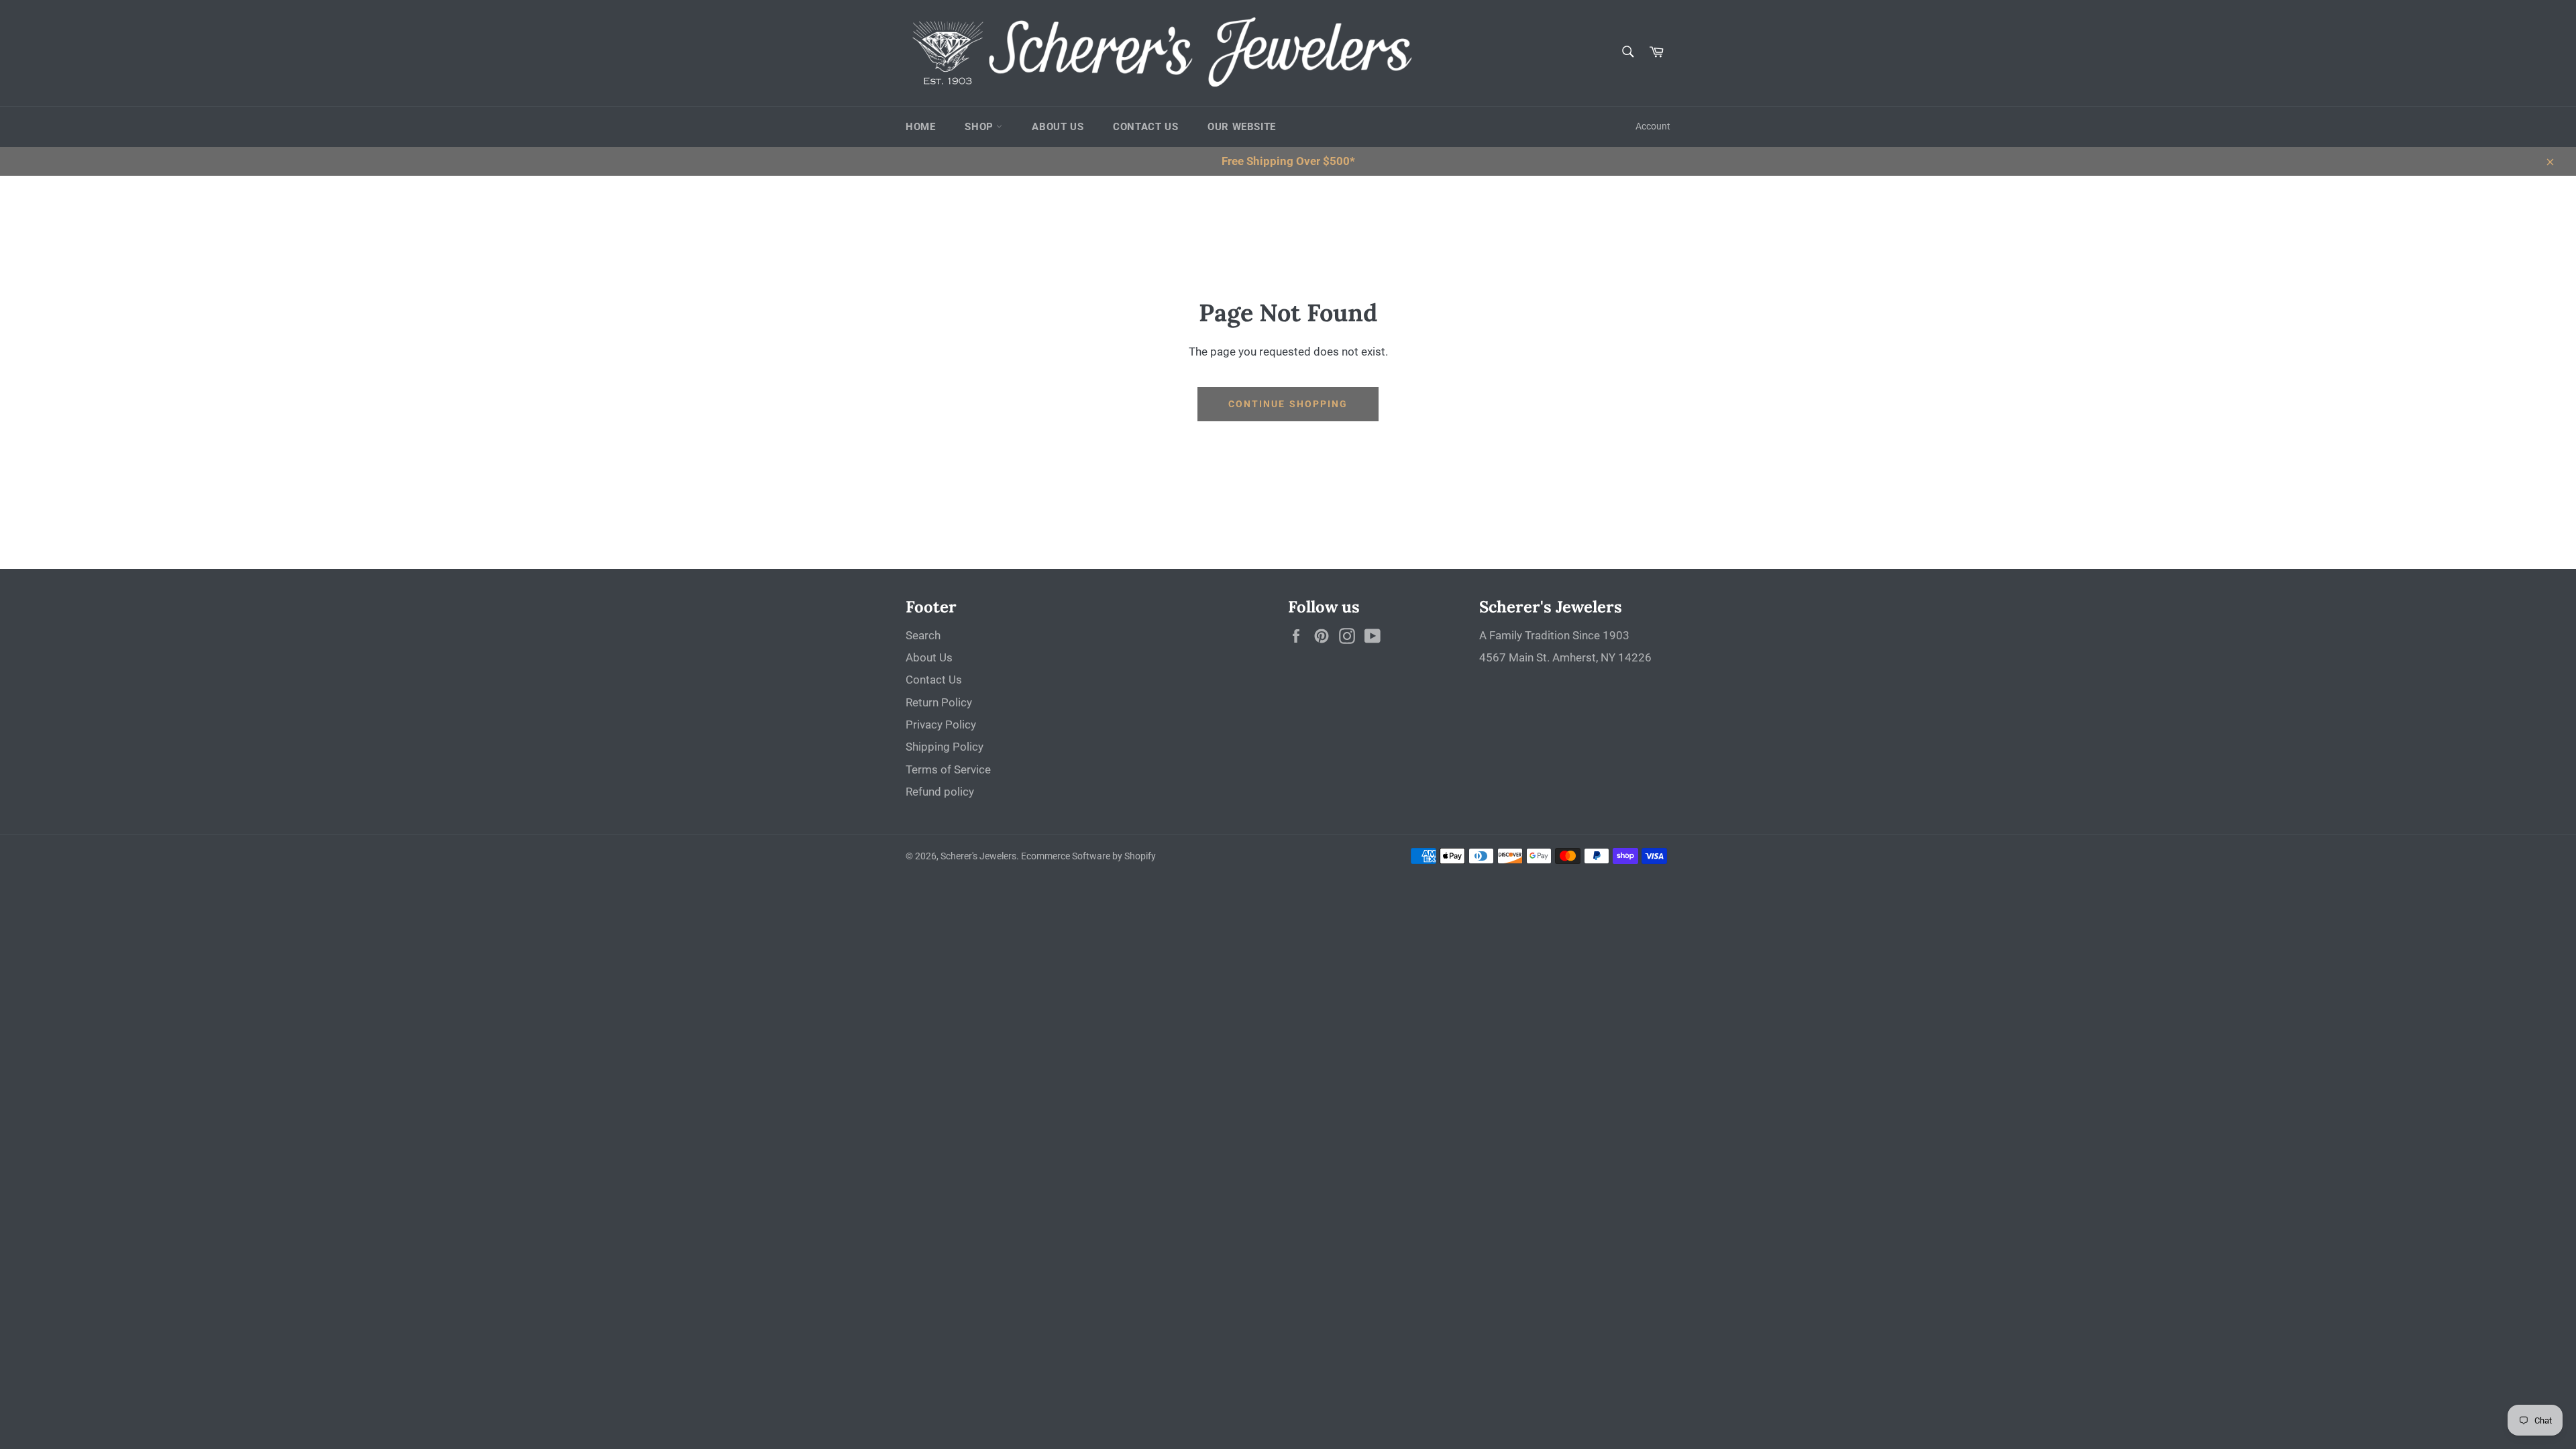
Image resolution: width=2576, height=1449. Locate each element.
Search (923, 635)
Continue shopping (1288, 404)
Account (1653, 126)
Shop (980, 127)
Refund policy (940, 792)
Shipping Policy (945, 747)
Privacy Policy (941, 724)
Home (920, 127)
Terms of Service (948, 769)
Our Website (1242, 127)
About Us (1058, 127)
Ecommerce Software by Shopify (1088, 856)
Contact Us (1145, 127)
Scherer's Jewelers (978, 856)
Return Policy (939, 702)
